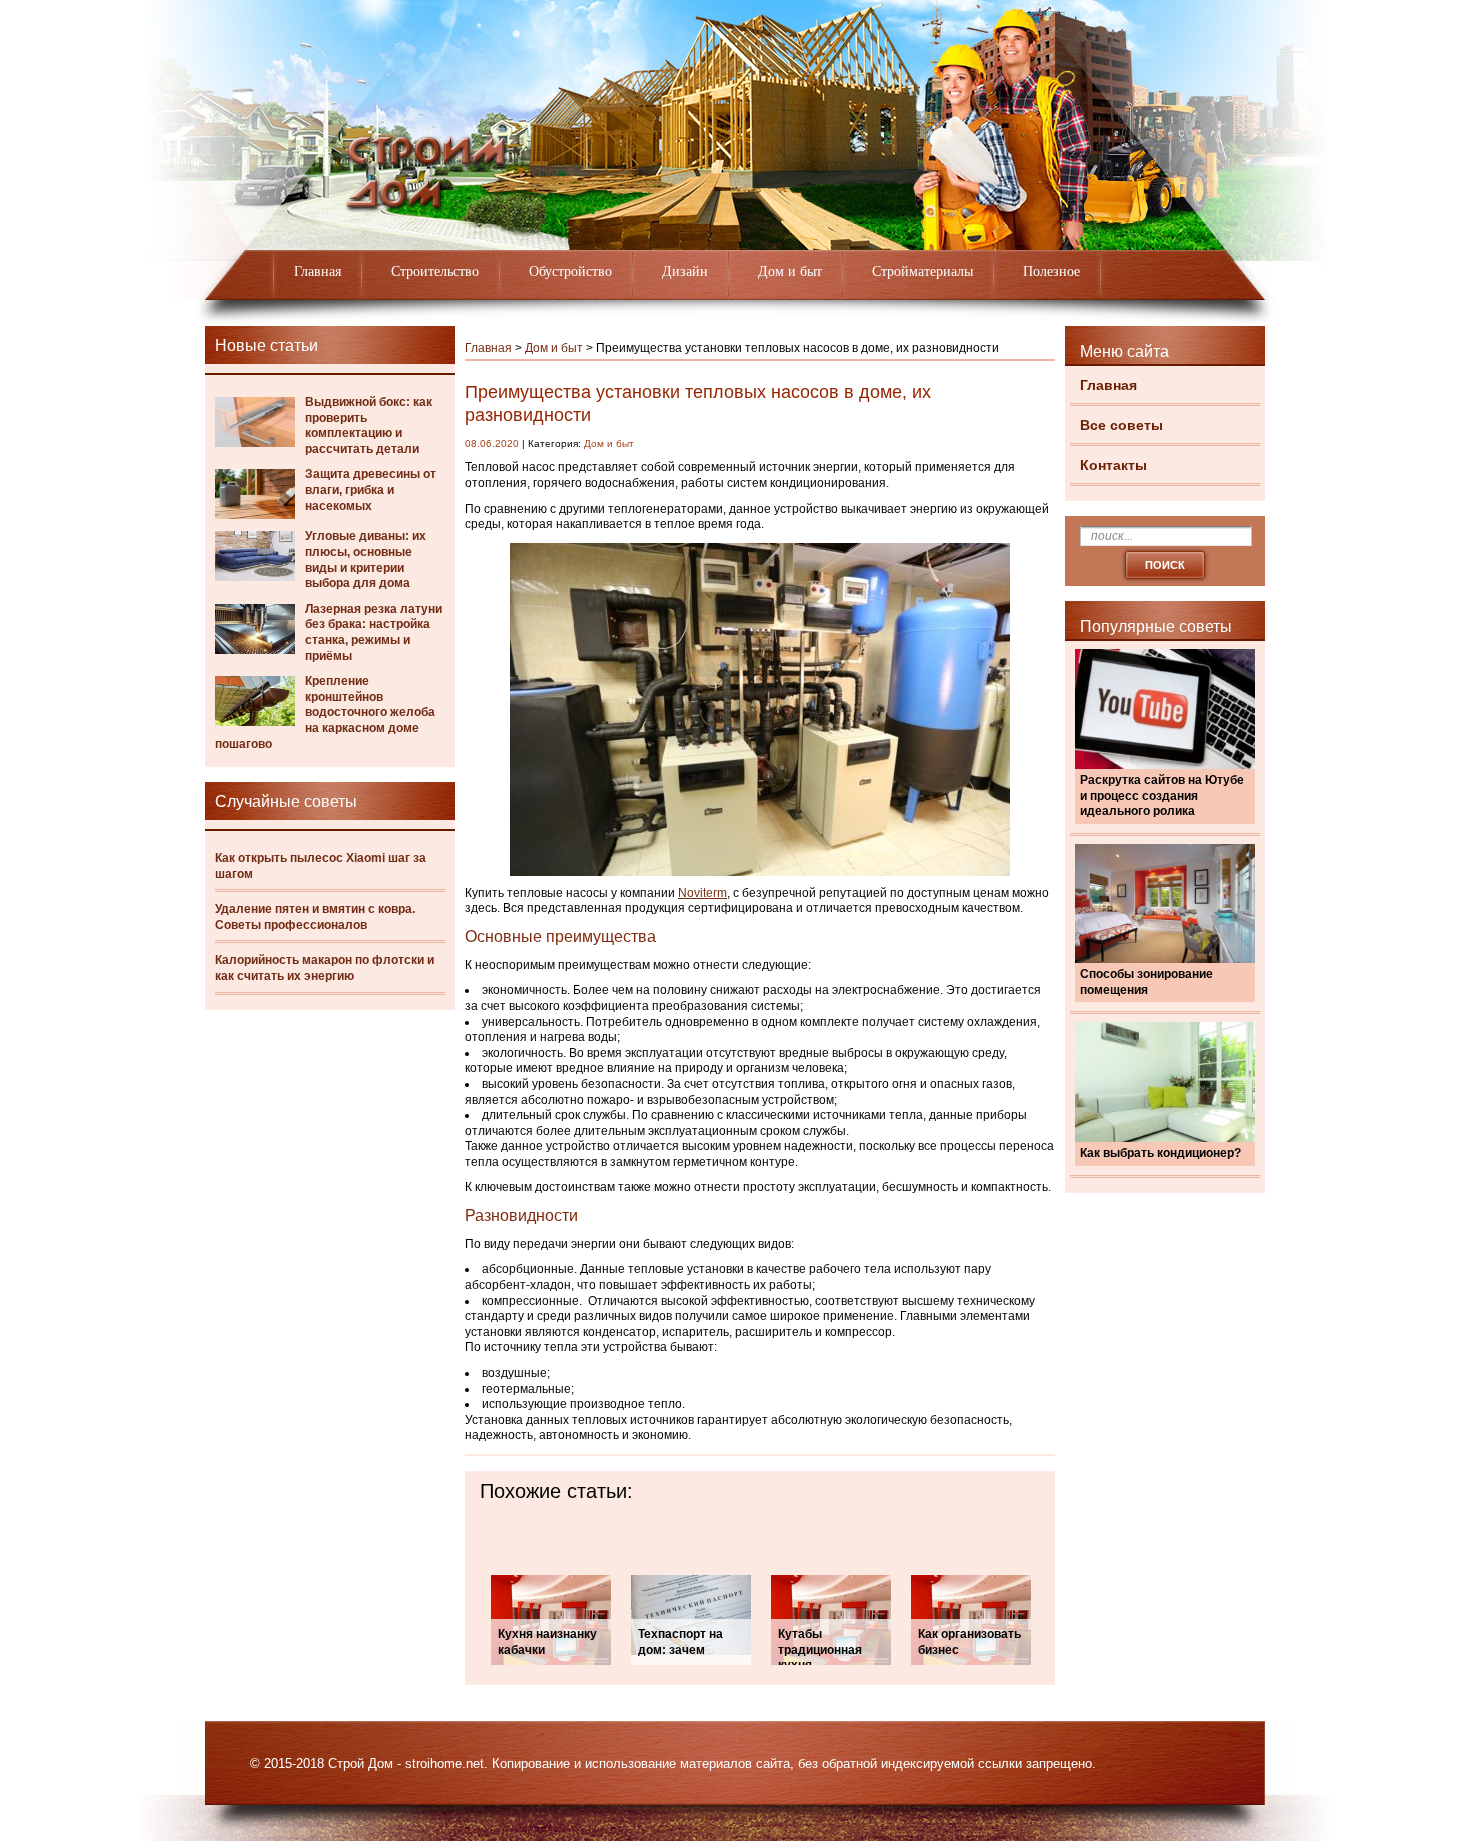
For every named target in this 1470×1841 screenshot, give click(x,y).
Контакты (1113, 465)
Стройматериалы (922, 271)
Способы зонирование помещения (1146, 982)
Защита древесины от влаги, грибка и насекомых (370, 489)
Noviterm (702, 893)
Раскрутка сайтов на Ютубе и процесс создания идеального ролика (1162, 795)
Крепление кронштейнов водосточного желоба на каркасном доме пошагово (325, 712)
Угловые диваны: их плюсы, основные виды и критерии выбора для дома (365, 559)
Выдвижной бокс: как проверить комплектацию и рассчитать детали (368, 425)
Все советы (1121, 425)
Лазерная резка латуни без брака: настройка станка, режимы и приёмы (373, 632)
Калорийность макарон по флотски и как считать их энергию (324, 968)
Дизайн (685, 271)
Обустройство (570, 271)
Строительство (435, 271)
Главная (317, 271)
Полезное (1051, 271)
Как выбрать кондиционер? (1160, 1153)
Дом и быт (790, 271)
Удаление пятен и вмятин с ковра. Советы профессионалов (315, 917)
